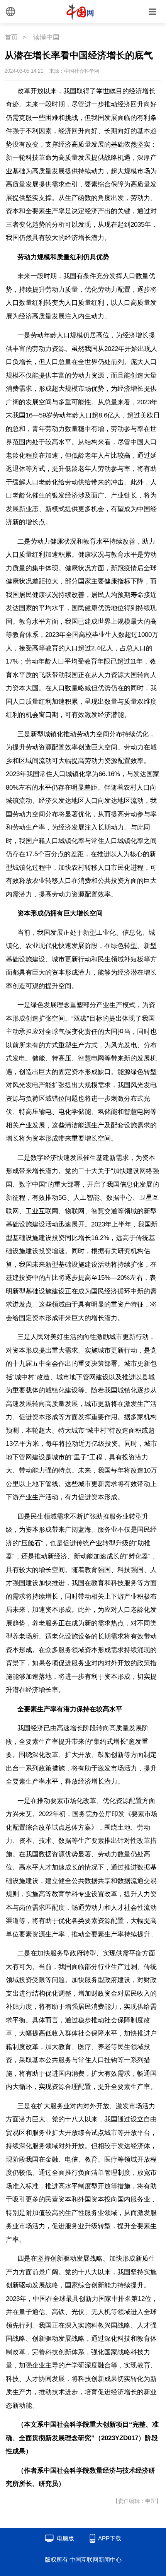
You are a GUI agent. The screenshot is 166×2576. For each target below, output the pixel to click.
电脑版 (65, 2538)
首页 (11, 37)
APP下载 (110, 2538)
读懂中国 (46, 37)
